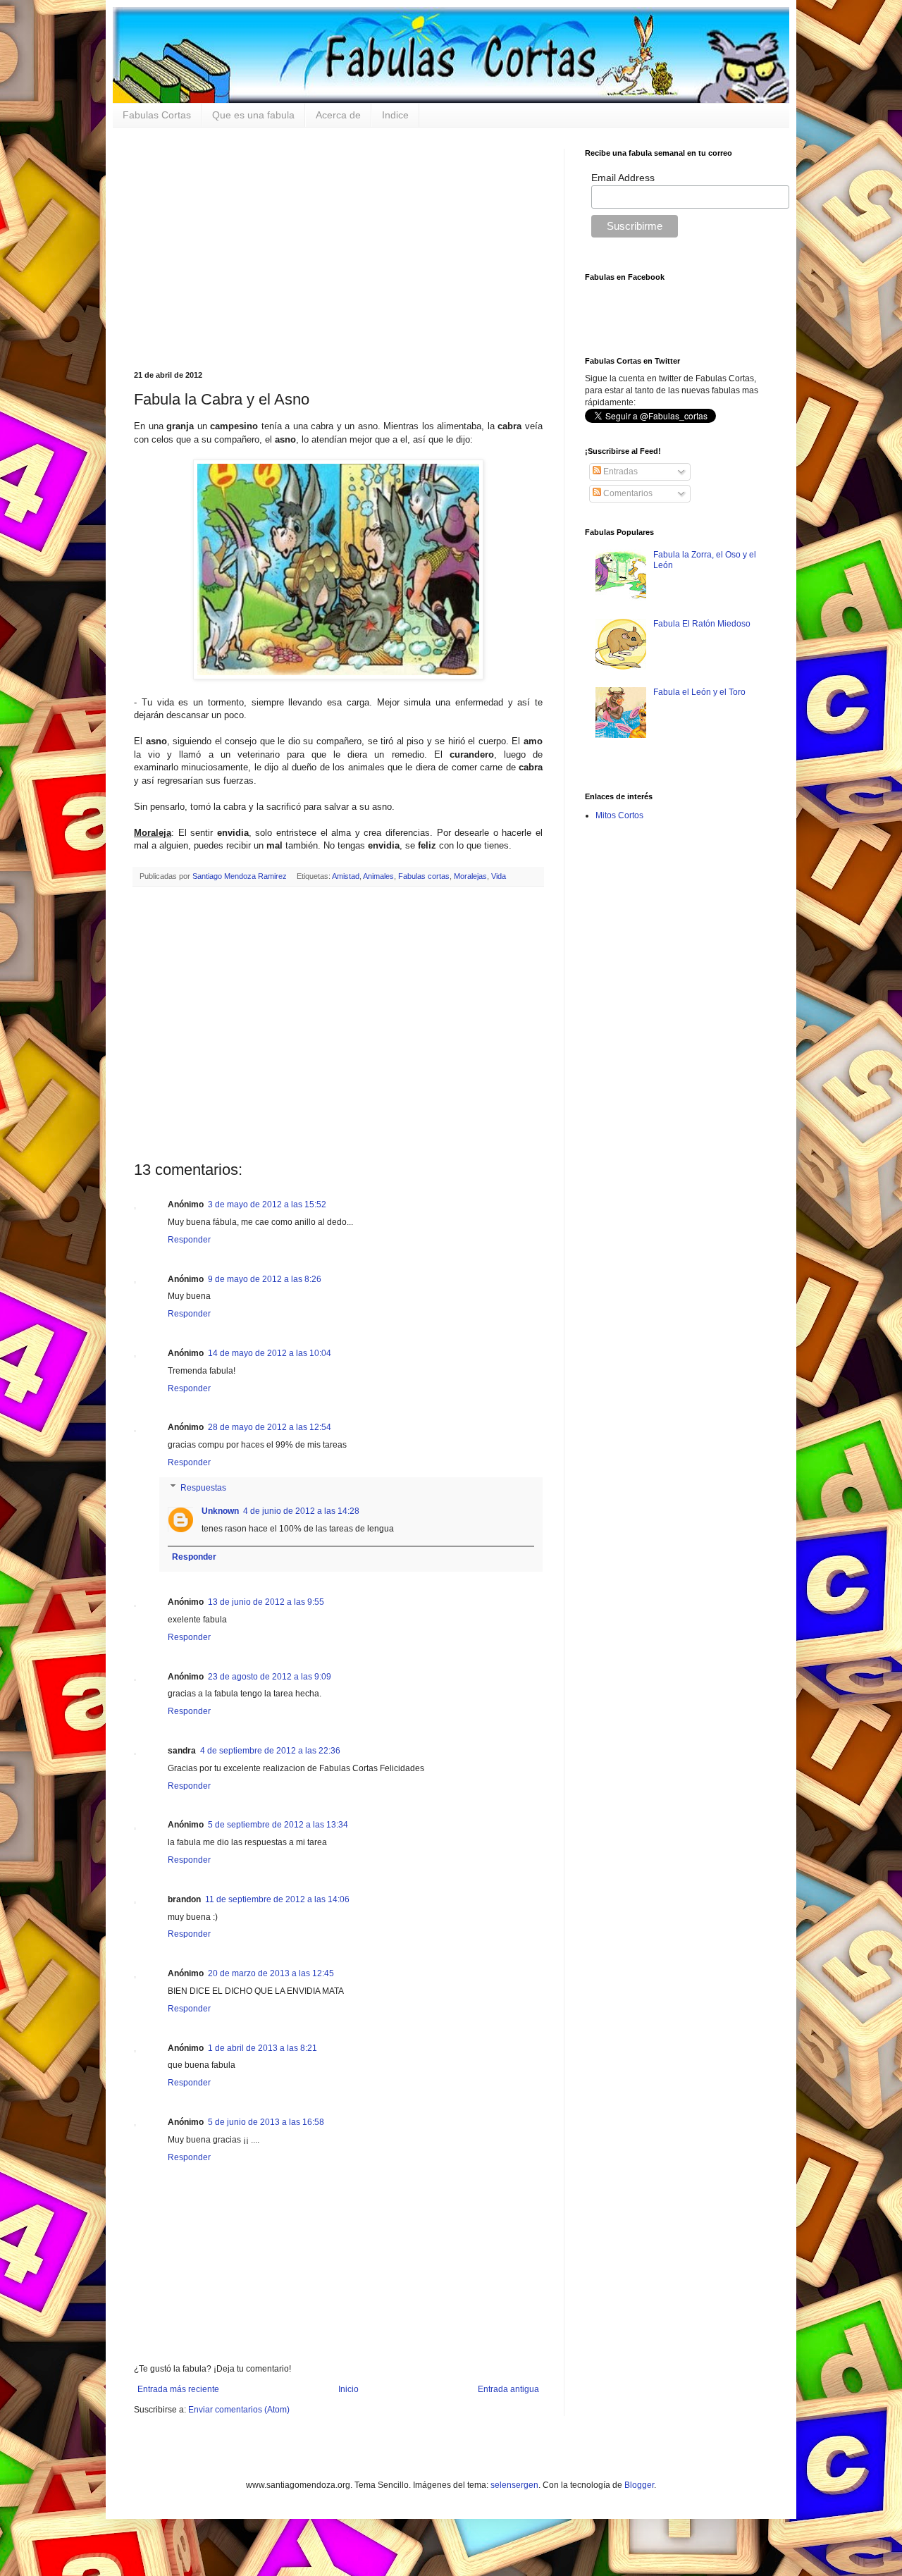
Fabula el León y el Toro (699, 692)
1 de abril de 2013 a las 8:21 (262, 2048)
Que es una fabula (253, 115)
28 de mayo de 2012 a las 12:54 (270, 1427)
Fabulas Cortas (157, 115)
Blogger (639, 2485)
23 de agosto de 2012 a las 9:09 (270, 1677)
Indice (395, 115)
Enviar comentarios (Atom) (239, 2410)
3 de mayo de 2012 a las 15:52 (267, 1204)
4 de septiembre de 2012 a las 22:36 (270, 1751)
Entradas (619, 472)
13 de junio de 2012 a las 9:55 (266, 1602)
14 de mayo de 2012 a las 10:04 (270, 1353)
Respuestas (203, 1488)
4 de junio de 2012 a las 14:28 (301, 1511)
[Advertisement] (338, 247)
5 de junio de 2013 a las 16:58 (266, 2122)
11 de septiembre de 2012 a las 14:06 (277, 1899)
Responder (189, 1240)
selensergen (514, 2485)
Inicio (348, 2389)
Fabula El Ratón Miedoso (702, 624)
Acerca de (338, 115)
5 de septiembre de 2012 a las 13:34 (278, 1825)
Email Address (623, 178)
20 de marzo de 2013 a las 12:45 (271, 1973)
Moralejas (470, 876)
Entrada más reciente (178, 2389)
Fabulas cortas (424, 876)
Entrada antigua (508, 2389)
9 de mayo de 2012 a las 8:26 (265, 1279)
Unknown (220, 1511)
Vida (499, 876)
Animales (378, 876)
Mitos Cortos (619, 815)
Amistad (346, 876)
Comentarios (627, 493)
